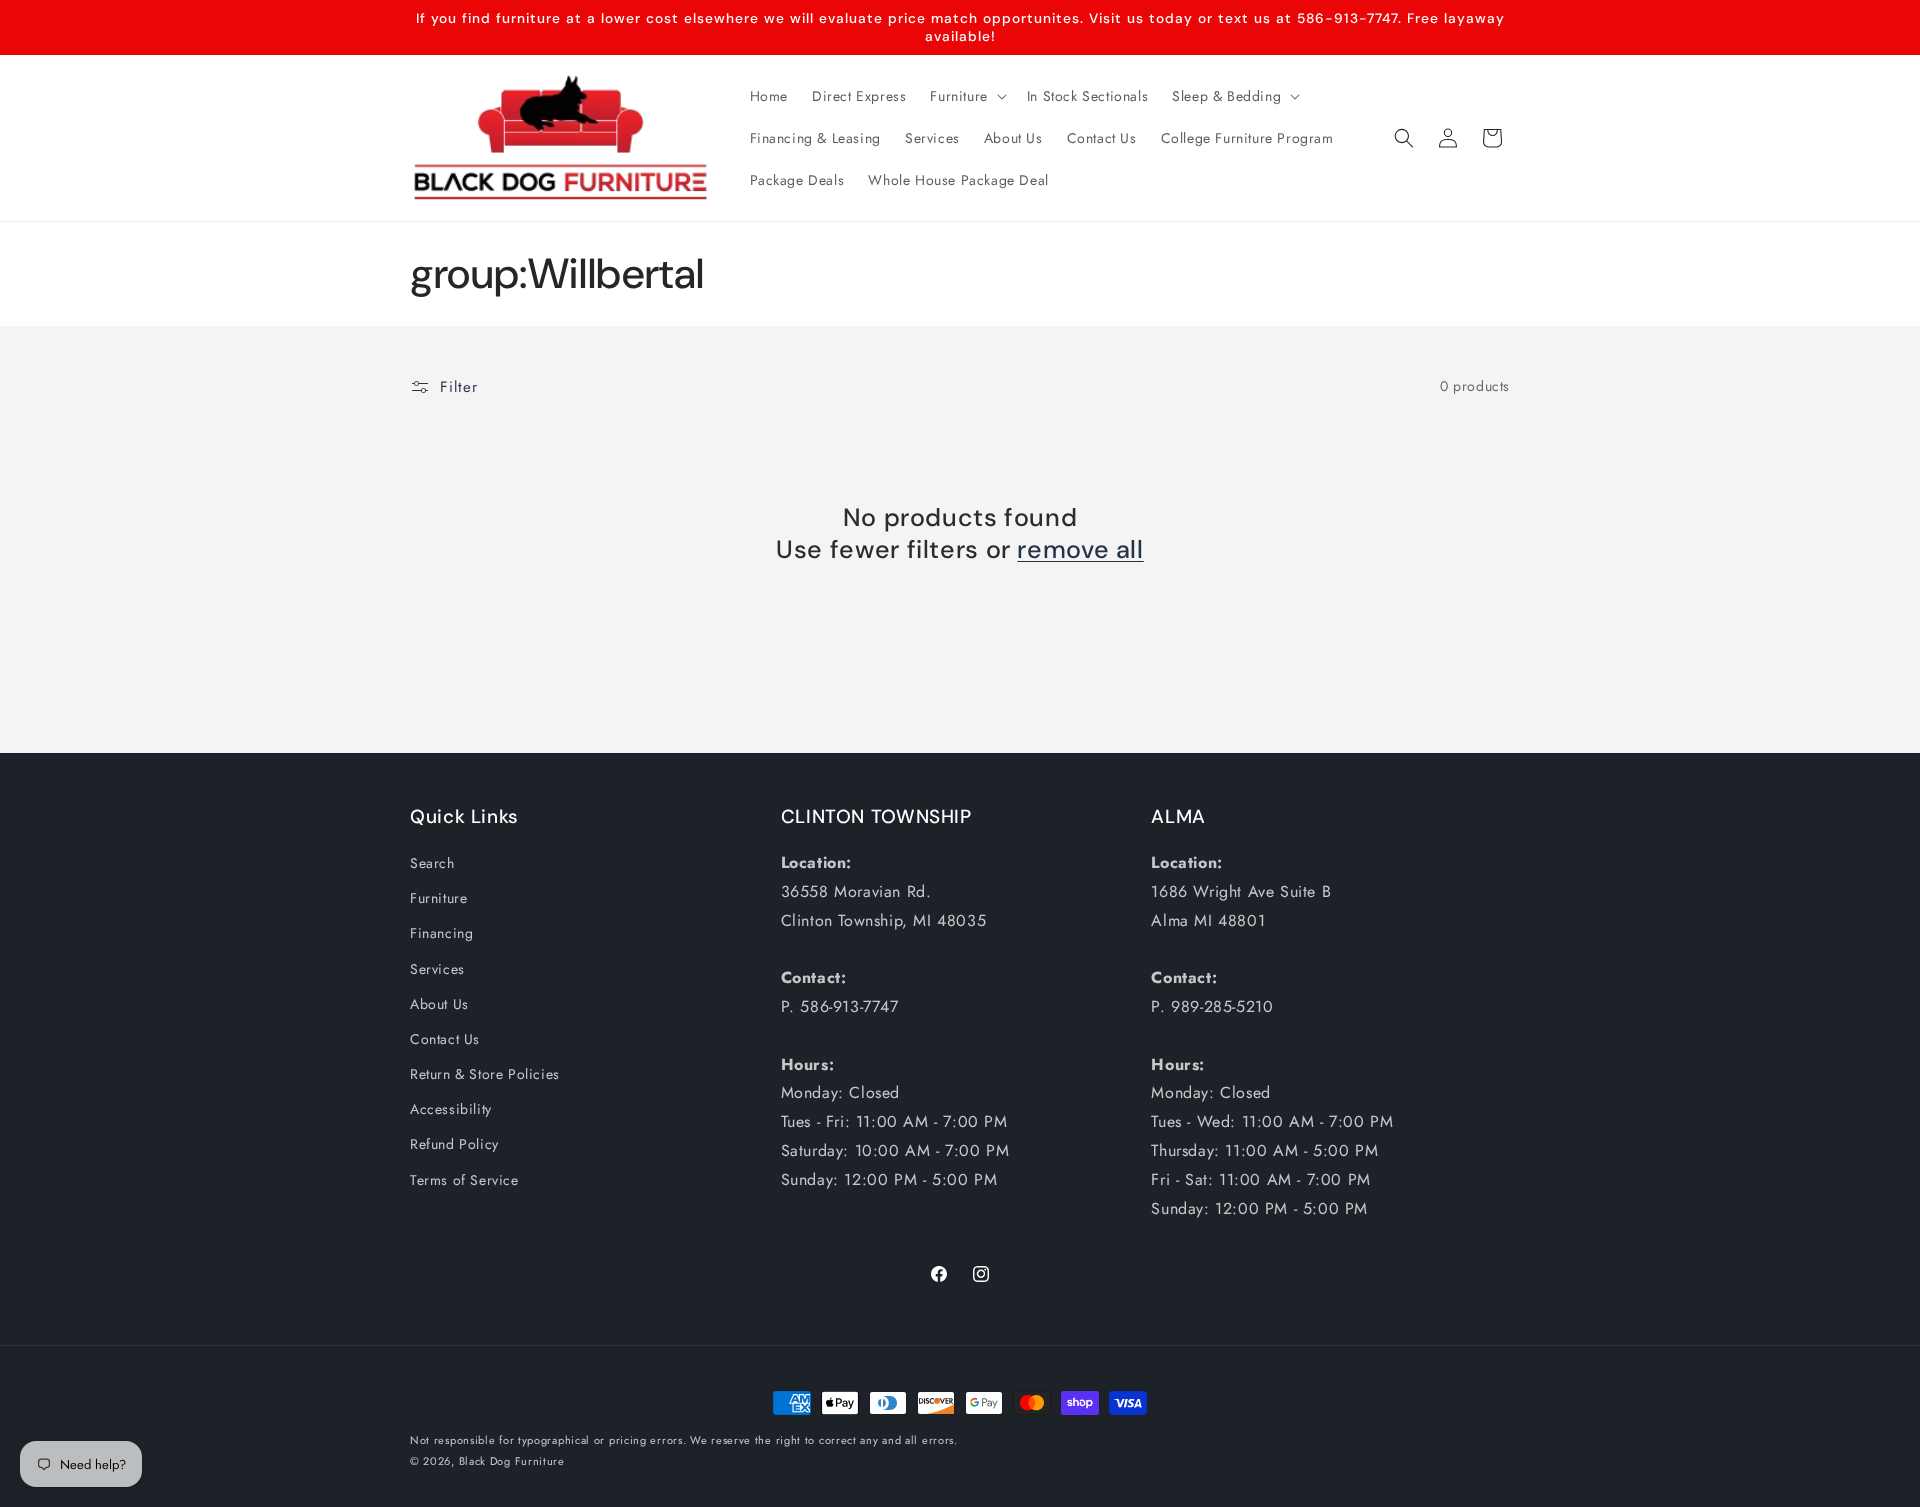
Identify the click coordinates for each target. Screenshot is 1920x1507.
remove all (1080, 550)
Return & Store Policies (485, 1074)
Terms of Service (464, 1180)
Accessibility (451, 1109)
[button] (966, 96)
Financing (441, 933)
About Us (439, 1004)
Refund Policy (454, 1144)
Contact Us (445, 1039)
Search (432, 863)
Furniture (438, 898)
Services (437, 969)
